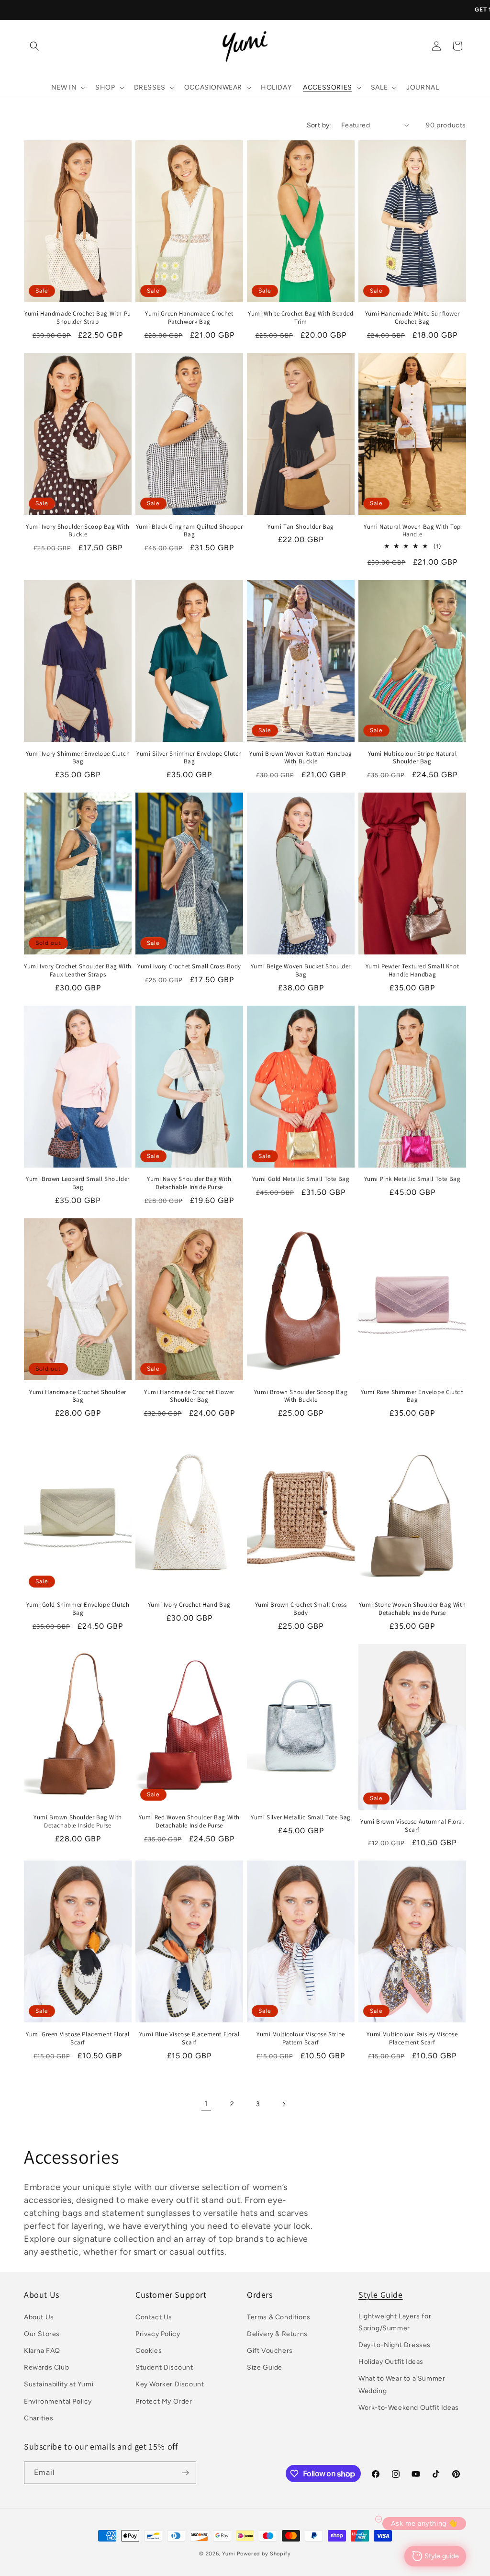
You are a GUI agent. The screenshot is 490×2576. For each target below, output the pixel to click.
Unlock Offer (317, 1327)
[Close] (377, 1149)
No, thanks (317, 1415)
